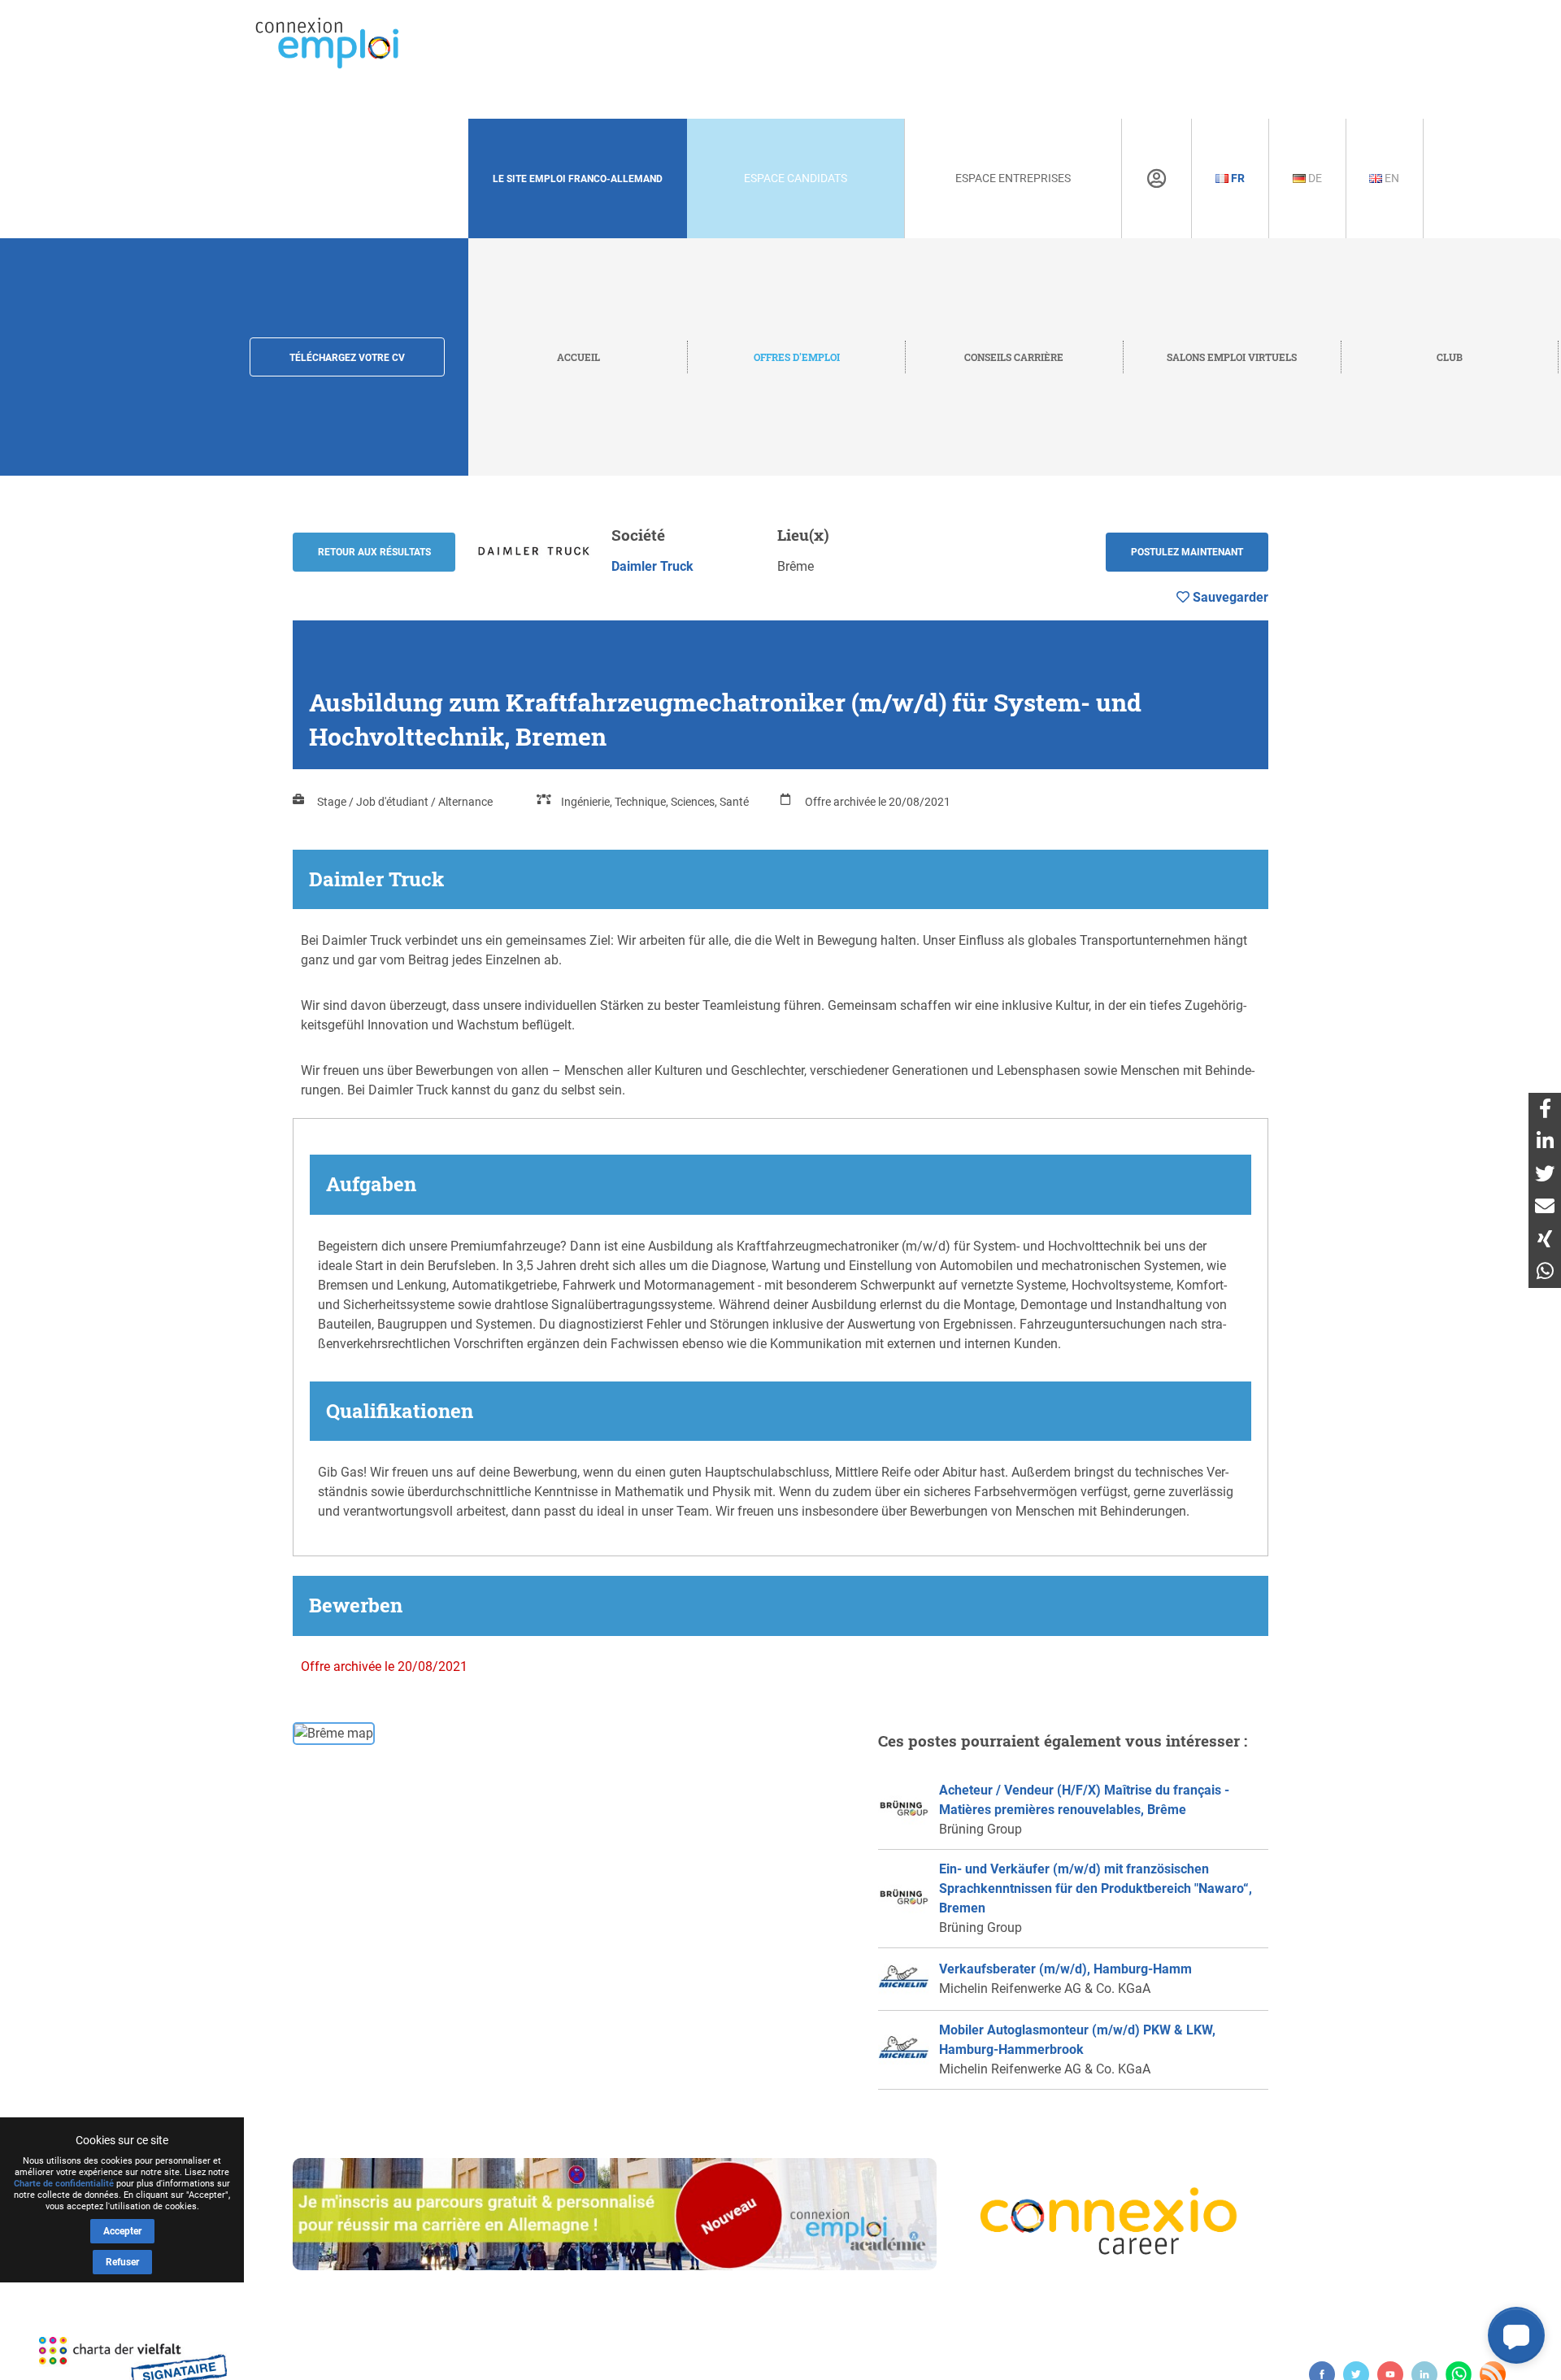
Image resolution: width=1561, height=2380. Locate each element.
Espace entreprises (1013, 178)
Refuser (122, 2262)
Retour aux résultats (374, 552)
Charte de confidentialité (64, 2184)
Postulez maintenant (1187, 552)
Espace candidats (796, 178)
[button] (1516, 2335)
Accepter (122, 2231)
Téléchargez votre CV (347, 358)
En (1391, 178)
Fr (1237, 178)
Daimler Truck (652, 566)
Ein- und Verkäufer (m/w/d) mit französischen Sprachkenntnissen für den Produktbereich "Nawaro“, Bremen (1096, 1888)
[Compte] (1157, 179)
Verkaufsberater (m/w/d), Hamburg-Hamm (1065, 1969)
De (1314, 178)
